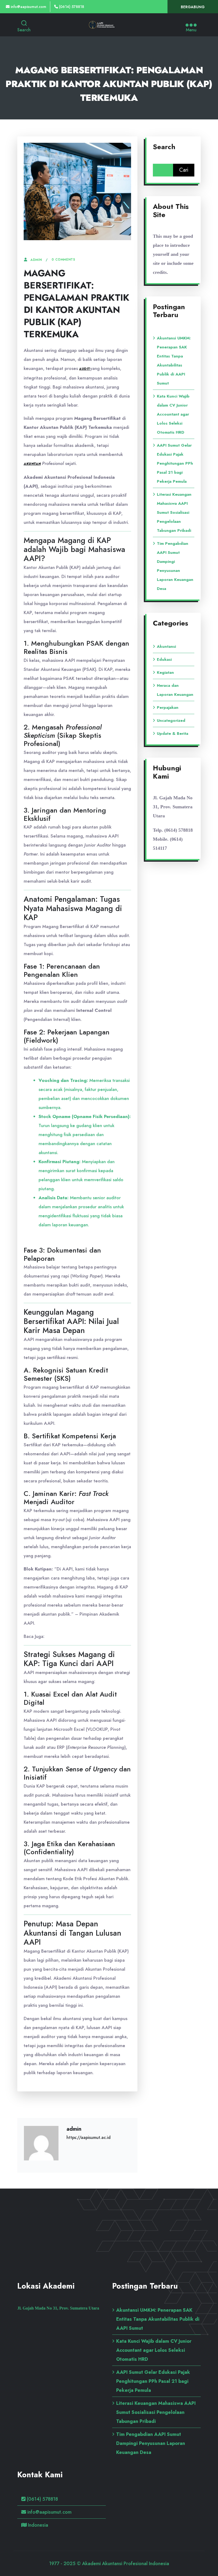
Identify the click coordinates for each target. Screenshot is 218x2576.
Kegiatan (165, 672)
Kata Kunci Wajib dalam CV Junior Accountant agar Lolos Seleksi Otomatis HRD (173, 414)
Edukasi (164, 659)
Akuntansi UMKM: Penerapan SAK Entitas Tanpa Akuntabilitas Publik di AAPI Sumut (158, 2319)
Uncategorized (171, 720)
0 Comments (63, 260)
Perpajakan (168, 707)
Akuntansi (166, 646)
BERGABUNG (193, 7)
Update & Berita (173, 733)
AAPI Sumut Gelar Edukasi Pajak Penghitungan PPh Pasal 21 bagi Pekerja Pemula (175, 463)
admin (36, 260)
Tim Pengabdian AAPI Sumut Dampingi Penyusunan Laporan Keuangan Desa (151, 2443)
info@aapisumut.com (28, 7)
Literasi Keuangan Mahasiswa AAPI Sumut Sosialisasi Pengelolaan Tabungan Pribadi (174, 512)
